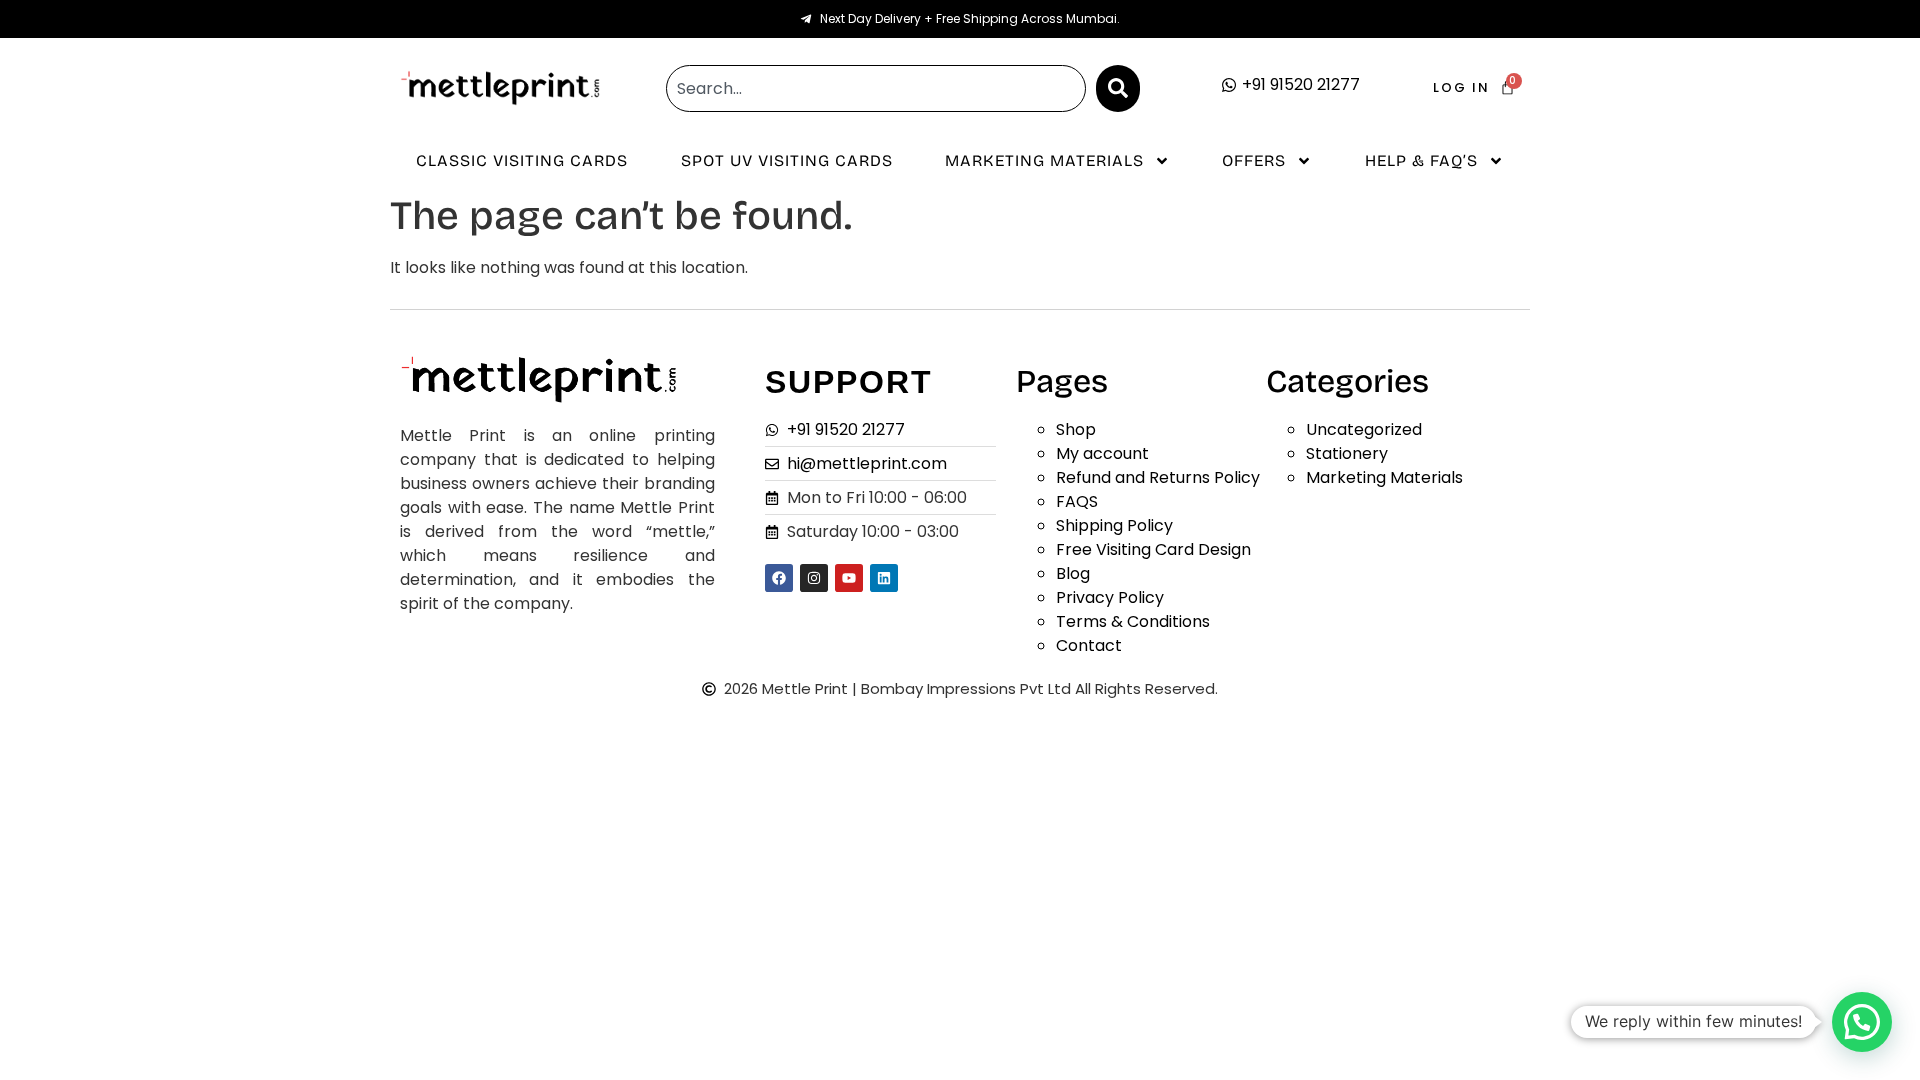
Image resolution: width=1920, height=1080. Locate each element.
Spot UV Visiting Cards (787, 160)
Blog (1073, 573)
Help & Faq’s (1421, 160)
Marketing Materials (1044, 160)
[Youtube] (849, 578)
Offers (1254, 160)
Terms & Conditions (1133, 621)
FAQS (1077, 501)
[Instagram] (814, 578)
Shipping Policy (1114, 525)
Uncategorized (1364, 429)
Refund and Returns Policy (1158, 477)
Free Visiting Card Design (1153, 549)
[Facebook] (779, 578)
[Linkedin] (884, 578)
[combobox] (876, 88)
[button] (1862, 1022)
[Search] (1118, 88)
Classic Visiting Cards (522, 160)
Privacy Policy (1110, 597)
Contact (1089, 645)
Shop (1076, 429)
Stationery (1347, 453)
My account (1102, 453)
